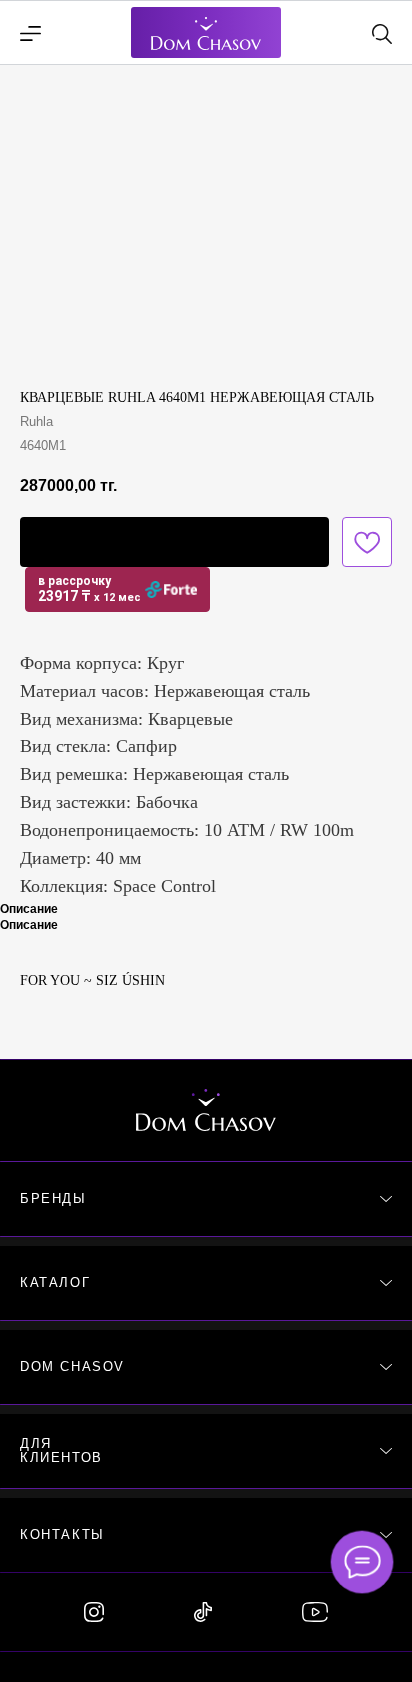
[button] (174, 542)
